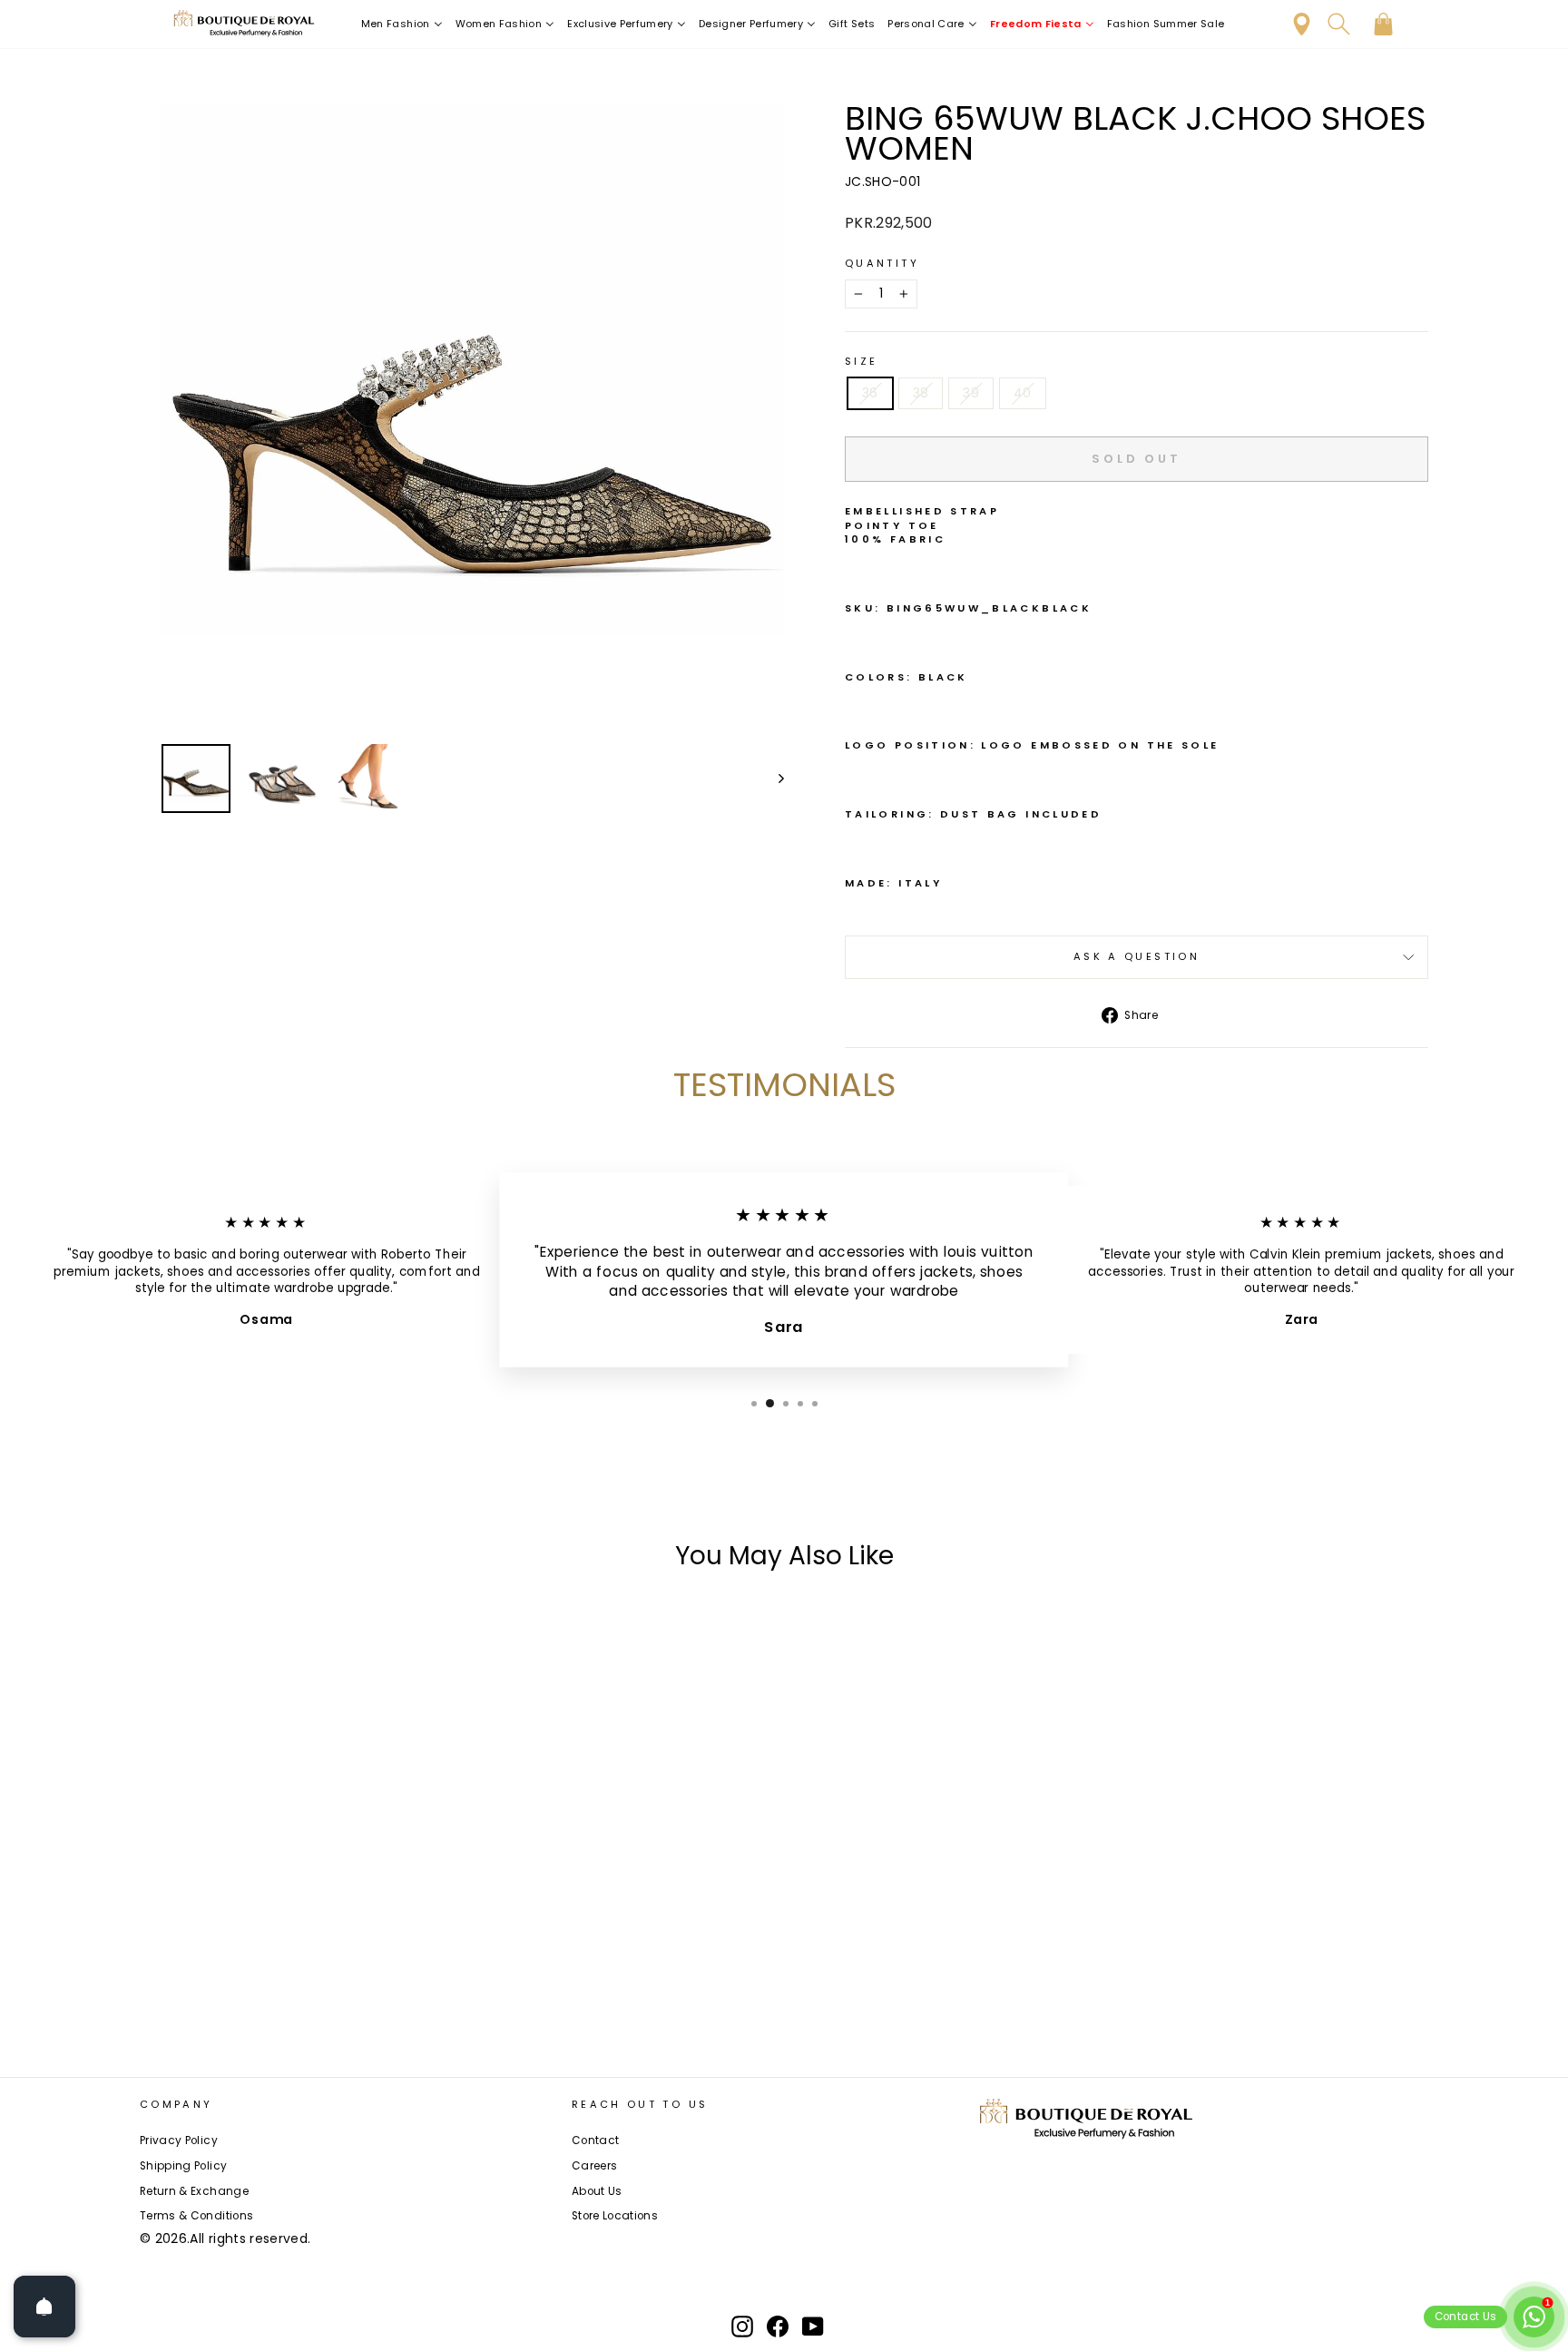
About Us (597, 2191)
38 (921, 393)
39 (971, 393)
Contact (595, 2140)
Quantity (882, 264)
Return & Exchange (194, 2191)
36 (870, 393)
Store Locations (615, 2216)
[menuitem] (402, 24)
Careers (594, 2166)
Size (861, 362)
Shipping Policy (183, 2166)
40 (1023, 393)
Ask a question (1137, 956)
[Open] (44, 2307)
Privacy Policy (179, 2140)
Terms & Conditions (196, 2216)
